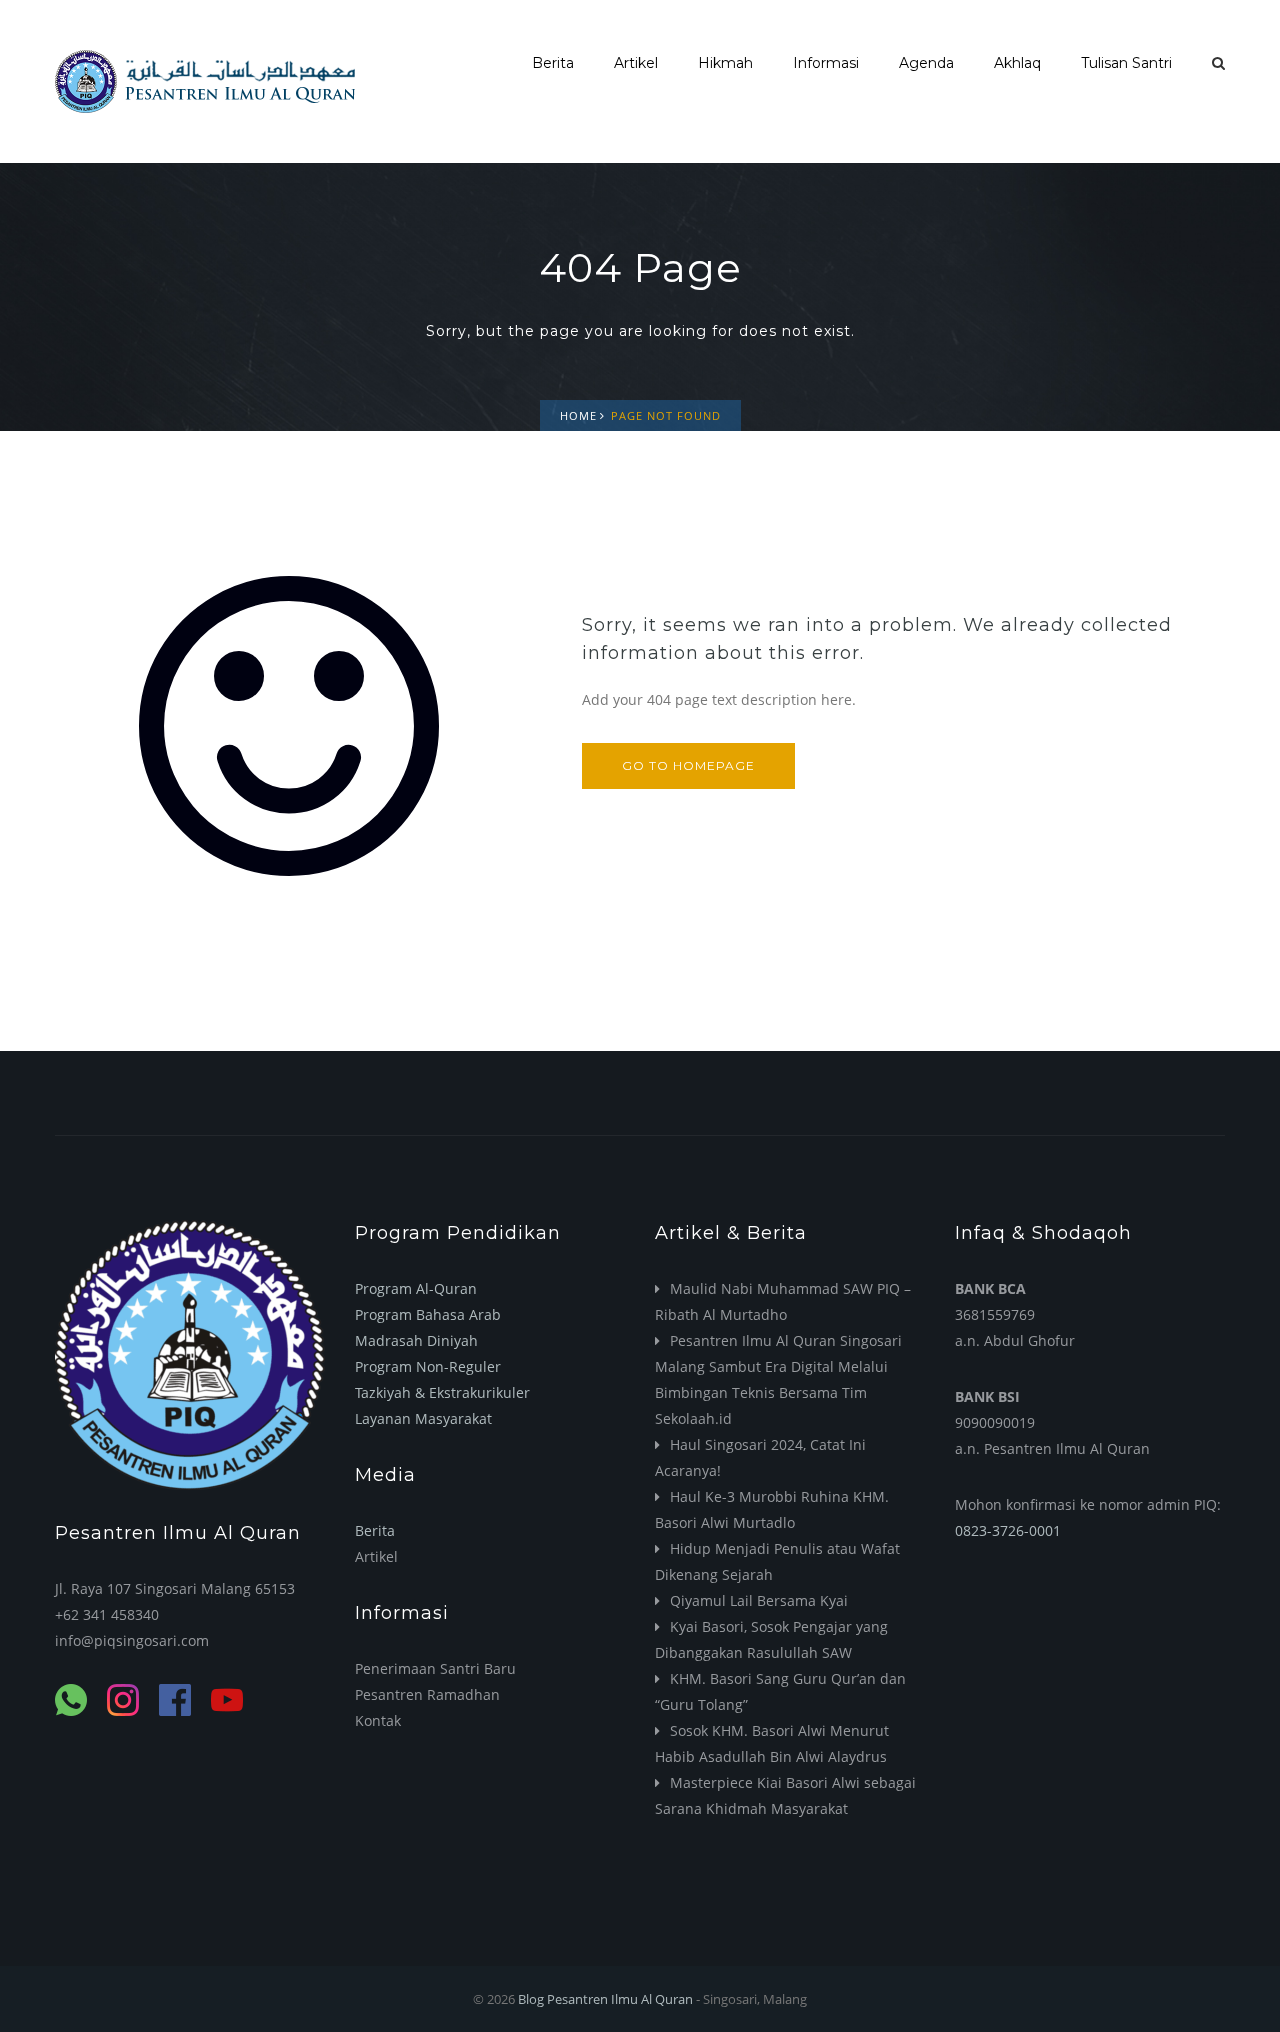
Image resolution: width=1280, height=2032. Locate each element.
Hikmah (725, 63)
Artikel (636, 63)
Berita (553, 63)
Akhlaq (1017, 63)
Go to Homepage (688, 765)
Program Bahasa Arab (428, 1314)
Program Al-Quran (416, 1288)
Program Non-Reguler (428, 1366)
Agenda (926, 63)
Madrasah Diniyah (416, 1340)
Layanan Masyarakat (423, 1418)
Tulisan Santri (1126, 63)
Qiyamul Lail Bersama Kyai (759, 1600)
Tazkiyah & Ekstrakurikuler (442, 1392)
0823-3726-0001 (1008, 1530)
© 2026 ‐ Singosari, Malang (640, 1999)
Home (578, 415)
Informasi (826, 63)
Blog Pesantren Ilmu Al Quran (605, 1999)
